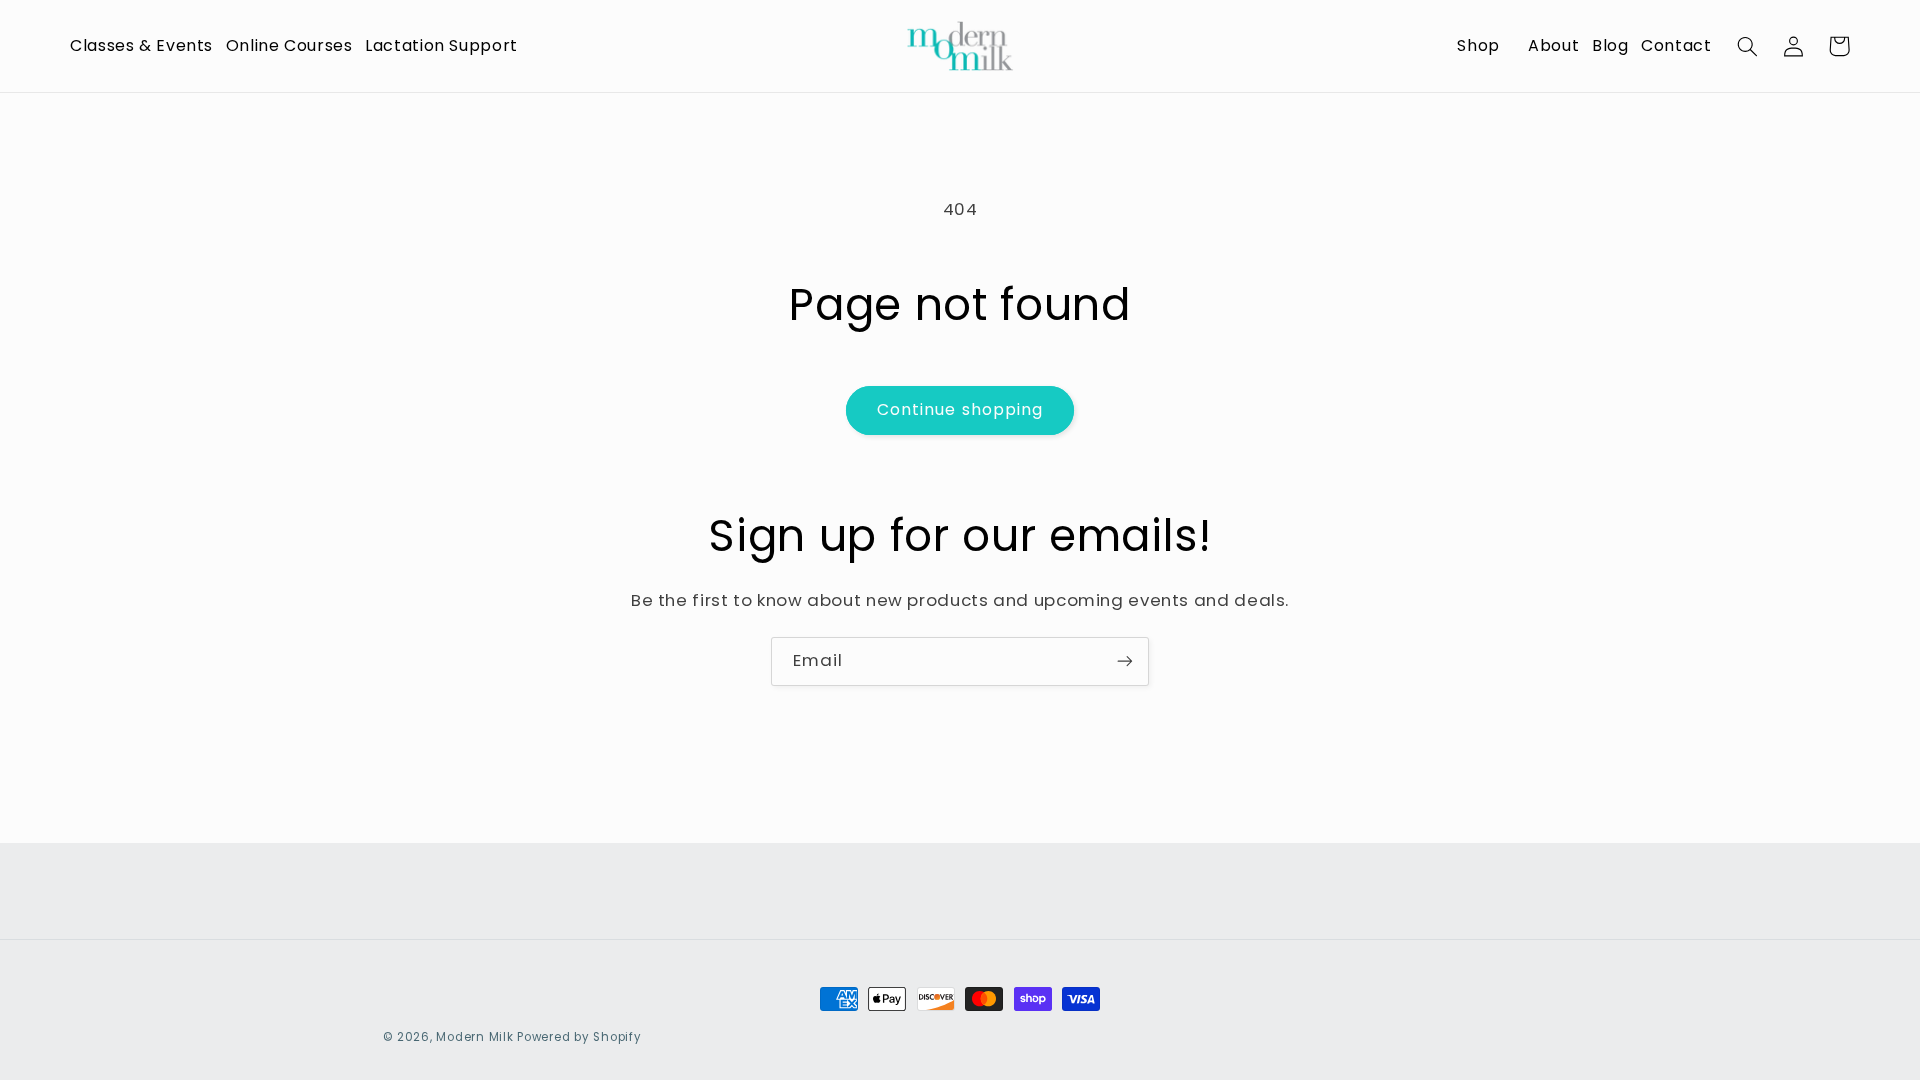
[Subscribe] (1125, 661)
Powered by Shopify (579, 1037)
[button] (135, 46)
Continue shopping (960, 409)
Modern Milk (474, 1037)
